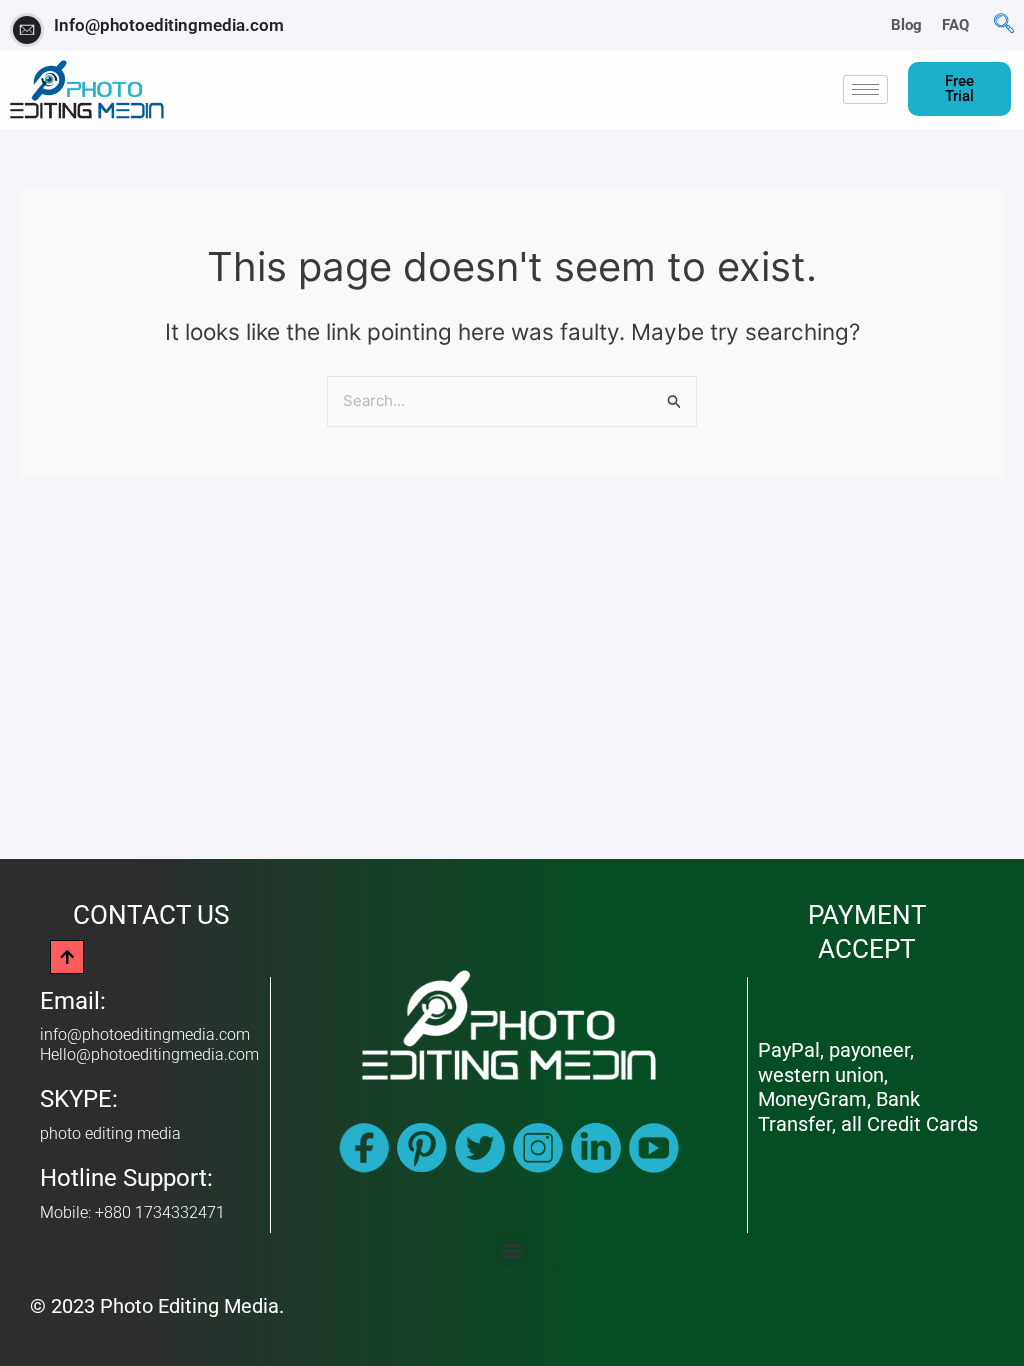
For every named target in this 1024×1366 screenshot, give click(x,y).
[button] (1004, 25)
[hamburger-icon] (865, 89)
